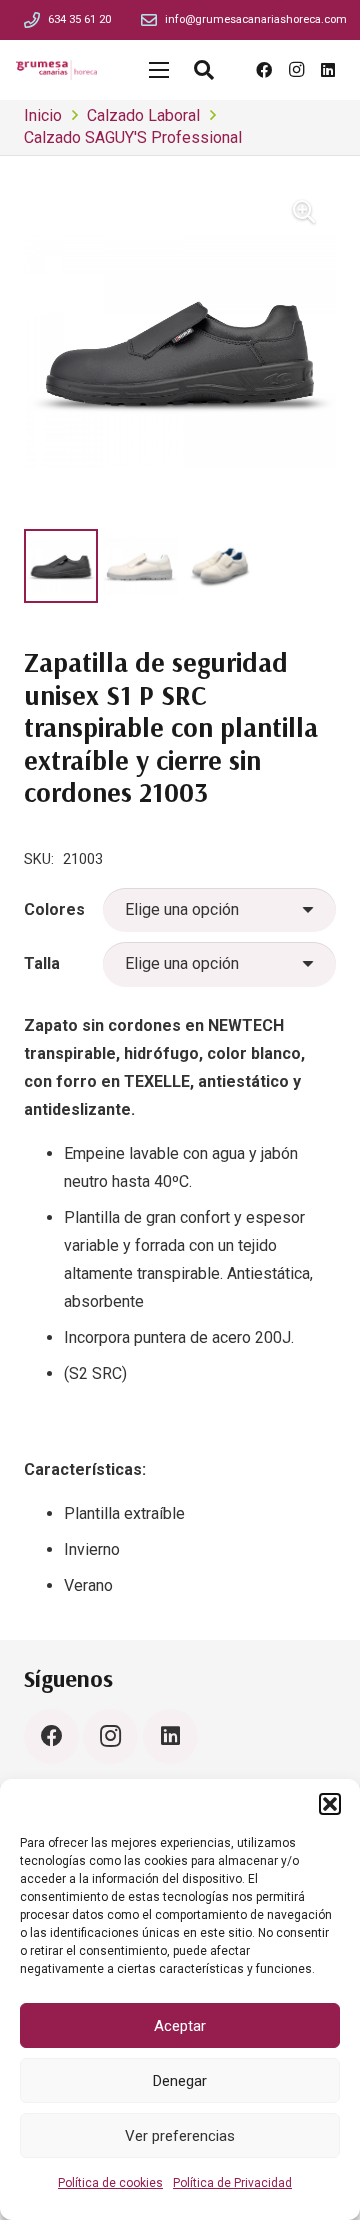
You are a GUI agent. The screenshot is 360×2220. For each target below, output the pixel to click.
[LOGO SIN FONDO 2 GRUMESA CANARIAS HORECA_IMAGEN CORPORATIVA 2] (56, 70)
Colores (54, 909)
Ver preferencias (180, 2136)
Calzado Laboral (143, 115)
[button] (330, 1804)
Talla (42, 963)
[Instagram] (296, 70)
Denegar (180, 2081)
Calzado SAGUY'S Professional (133, 137)
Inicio (43, 115)
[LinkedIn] (328, 70)
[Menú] (159, 70)
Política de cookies (110, 2183)
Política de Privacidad (232, 2183)
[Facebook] (264, 70)
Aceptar (180, 2026)
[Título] (32, 20)
